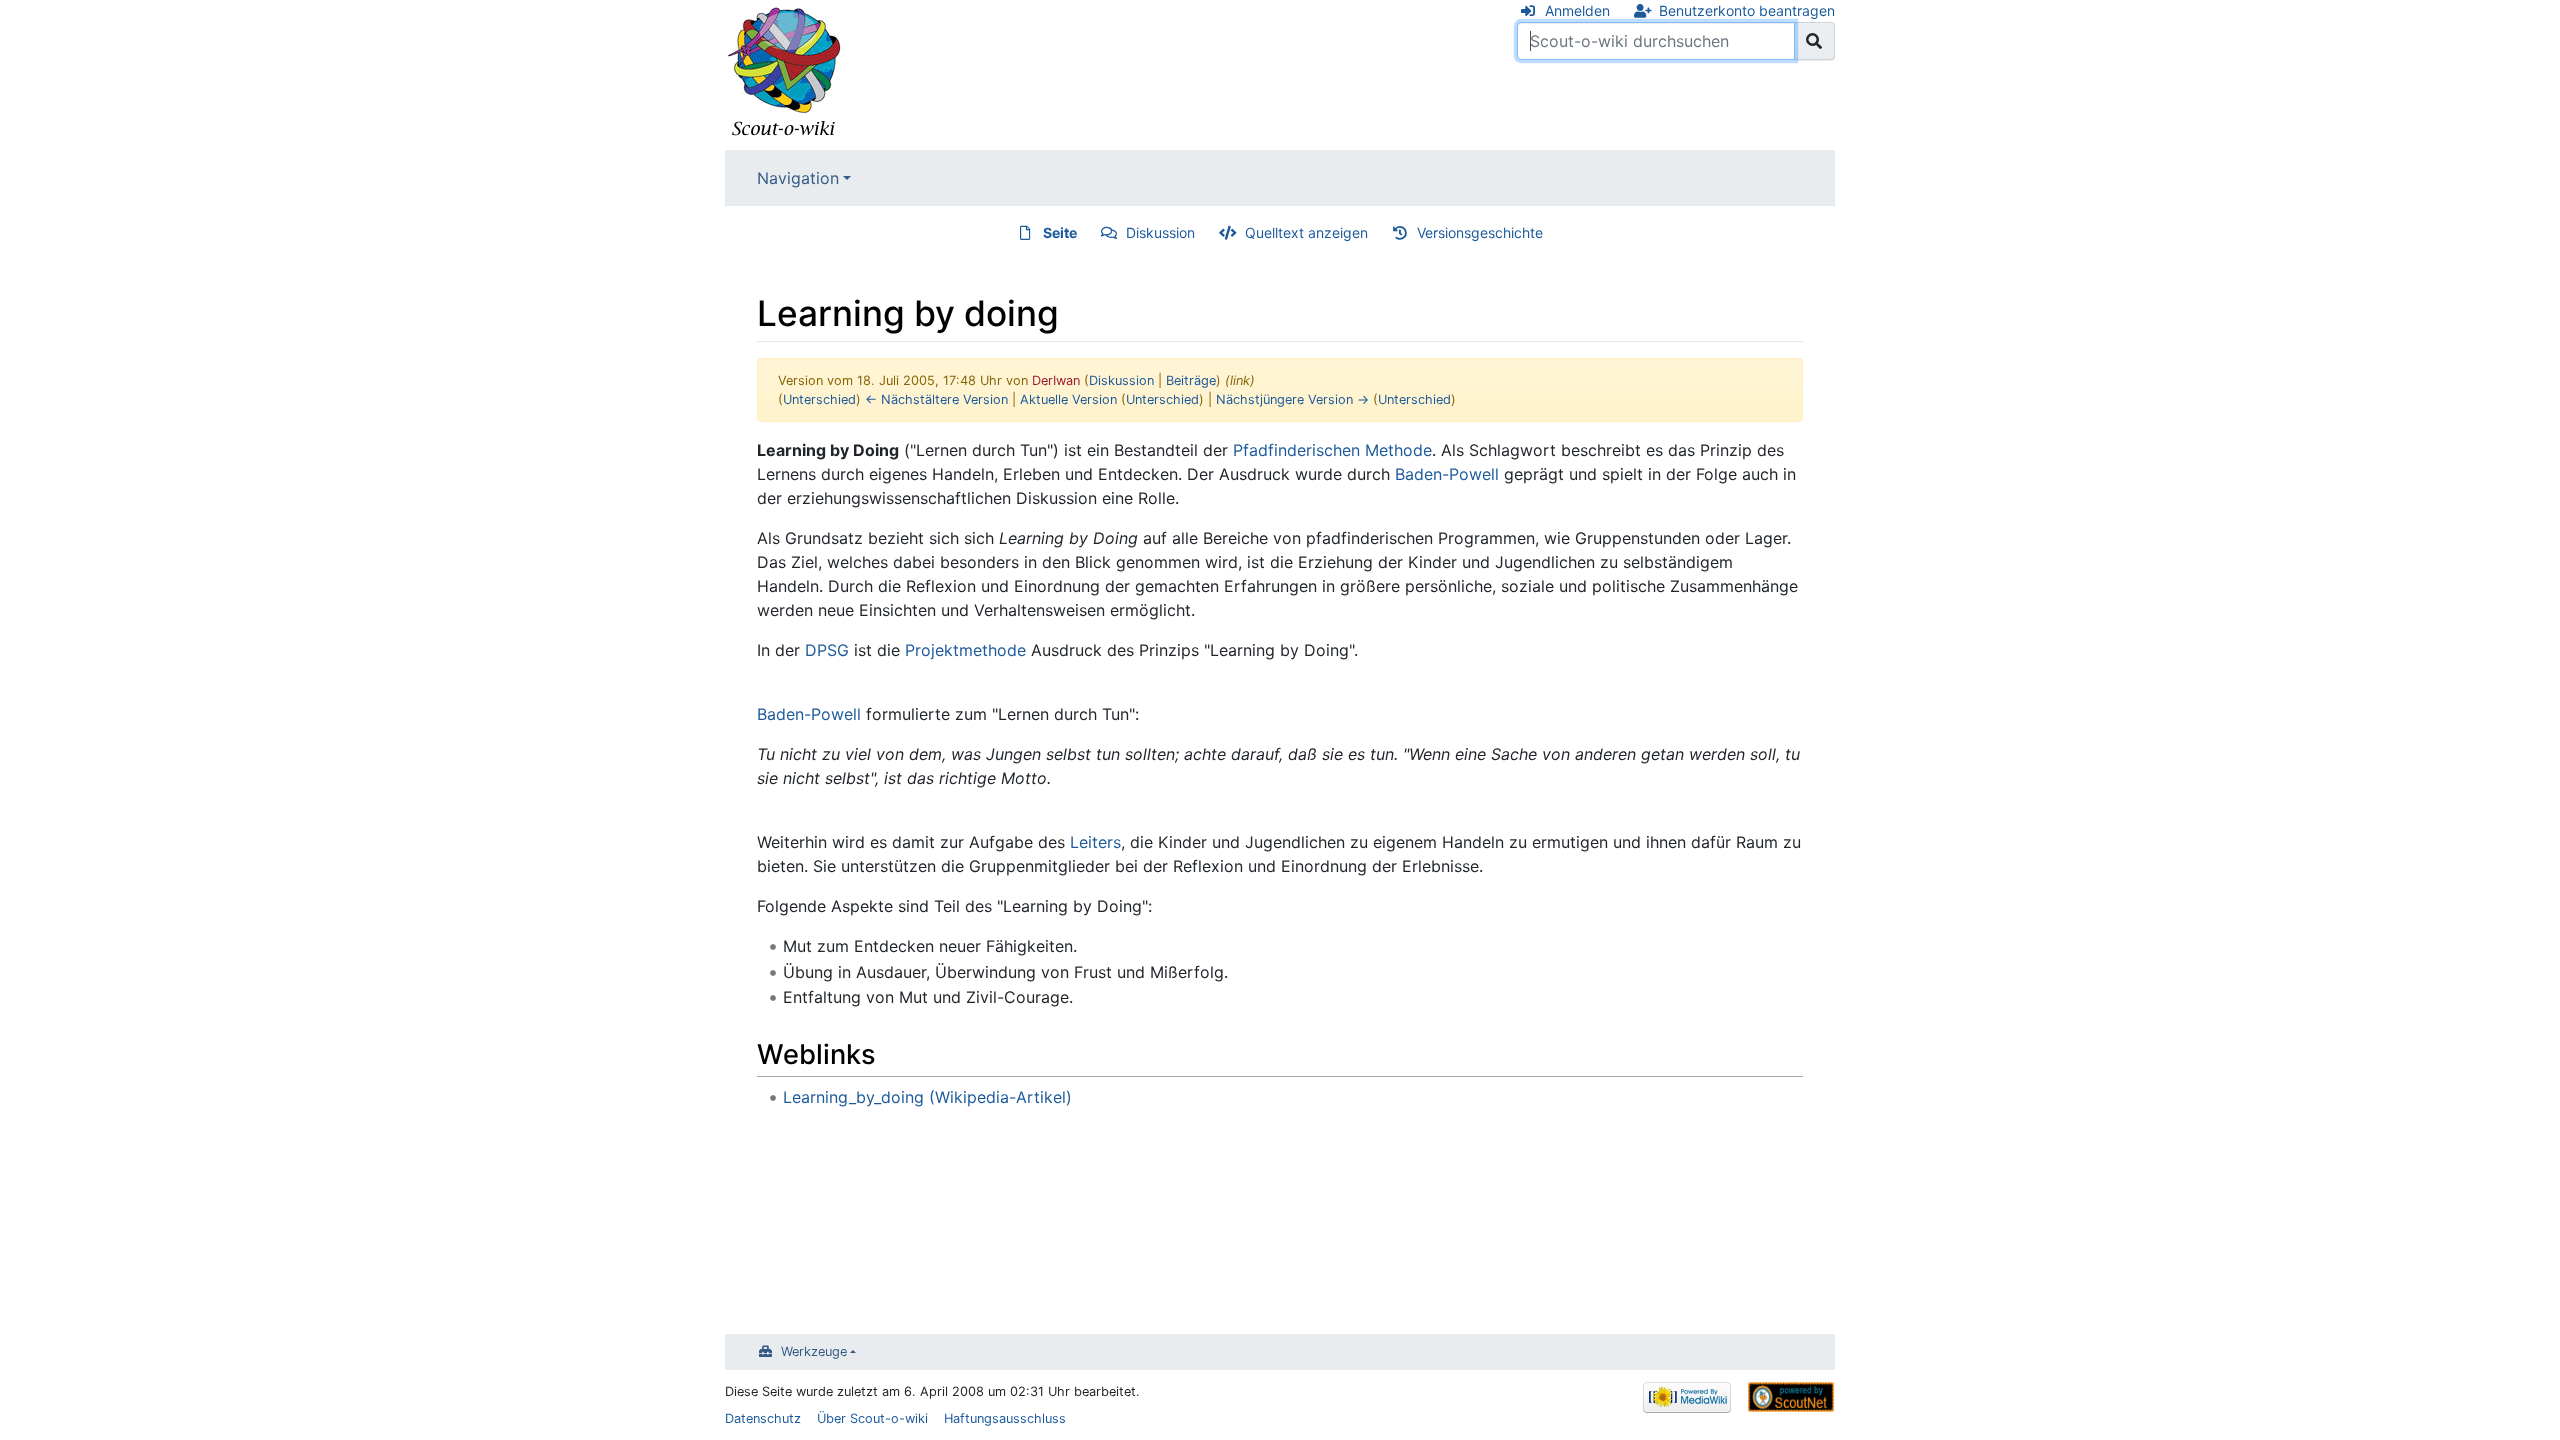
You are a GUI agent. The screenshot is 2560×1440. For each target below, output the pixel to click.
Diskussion (1160, 232)
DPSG (827, 650)
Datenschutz (763, 1418)
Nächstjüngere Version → (1292, 399)
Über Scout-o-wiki (872, 1418)
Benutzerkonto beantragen (1747, 10)
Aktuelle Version (1068, 399)
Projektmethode (965, 650)
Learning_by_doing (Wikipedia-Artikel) (927, 1097)
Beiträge (1191, 380)
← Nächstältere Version (936, 399)
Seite (1060, 232)
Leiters (1095, 842)
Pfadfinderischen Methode (1332, 450)
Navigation (798, 178)
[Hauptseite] (785, 73)
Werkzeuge (814, 1351)
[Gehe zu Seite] (1814, 41)
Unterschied (819, 399)
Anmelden (1577, 10)
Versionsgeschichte (1480, 232)
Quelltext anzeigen (1306, 232)
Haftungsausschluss (1005, 1418)
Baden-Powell (1447, 474)
